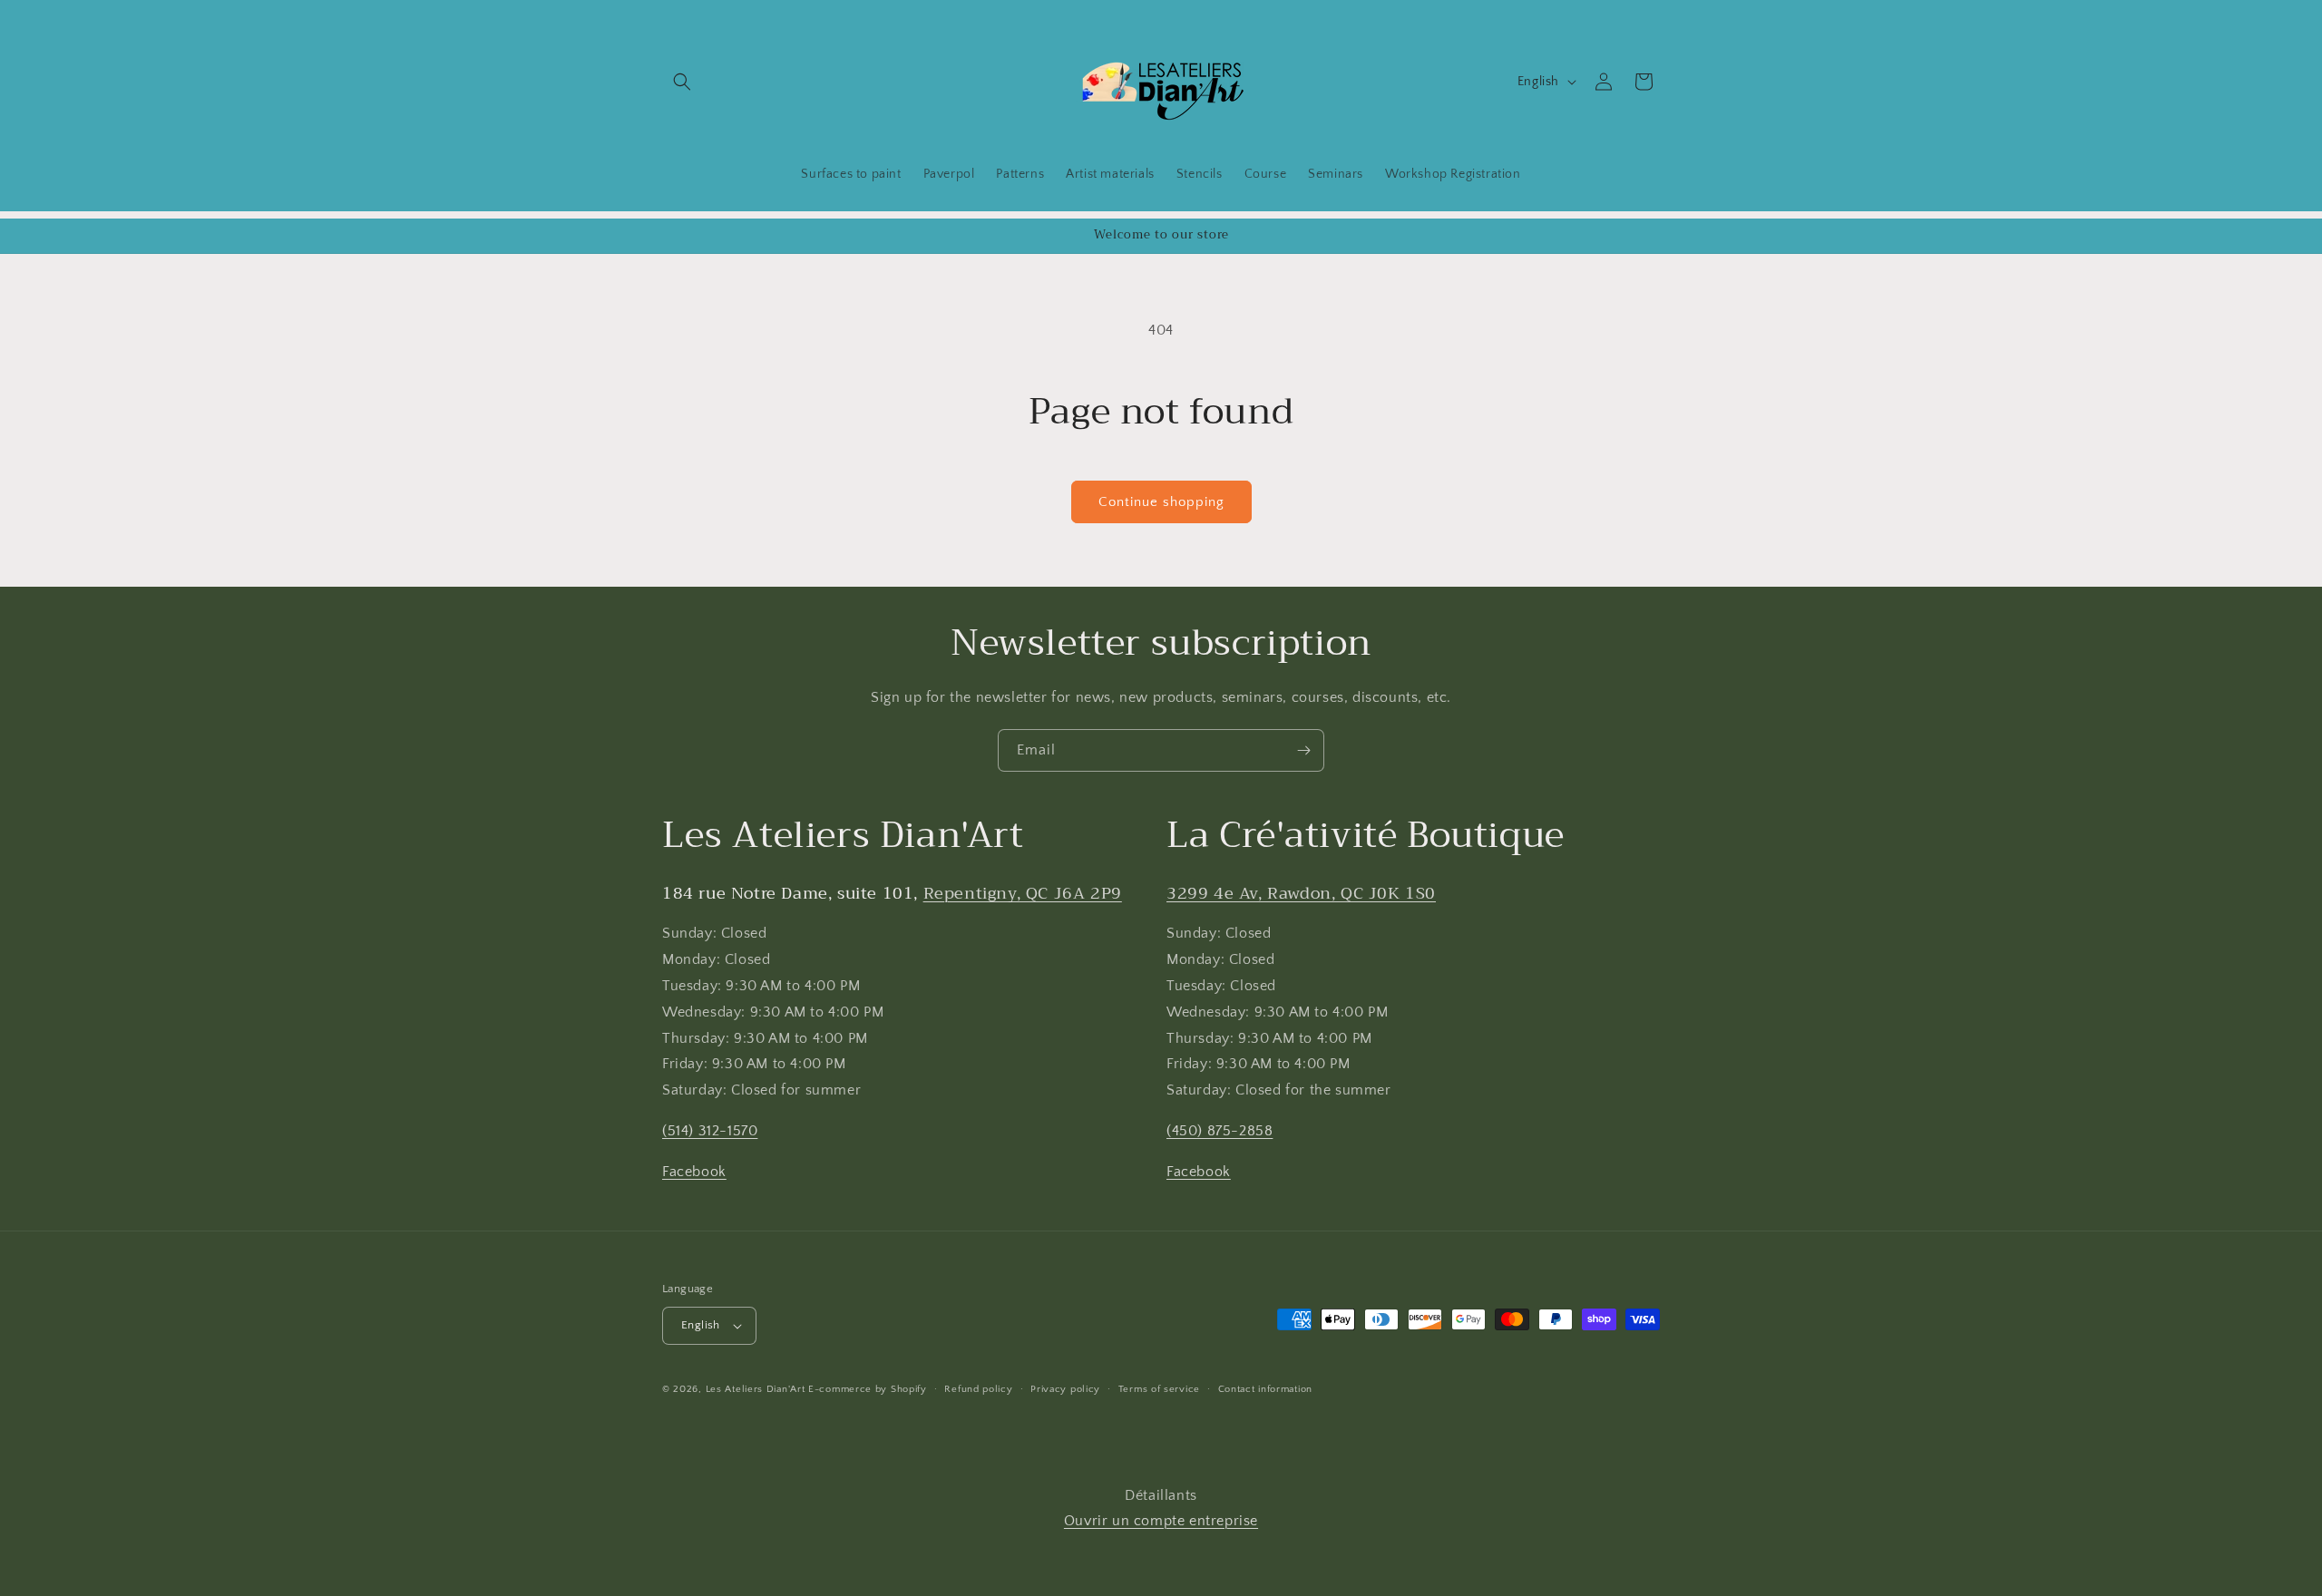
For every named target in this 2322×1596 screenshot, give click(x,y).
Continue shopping (1161, 502)
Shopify (909, 1389)
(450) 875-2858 (1220, 1131)
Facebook (694, 1172)
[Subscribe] (1303, 750)
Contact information (1265, 1389)
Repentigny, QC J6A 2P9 (1023, 893)
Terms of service (1159, 1389)
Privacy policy (1065, 1389)
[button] (682, 82)
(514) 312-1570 (710, 1131)
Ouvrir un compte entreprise (1161, 1521)
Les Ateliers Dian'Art (756, 1389)
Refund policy (978, 1389)
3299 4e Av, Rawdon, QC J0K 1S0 (1301, 893)
